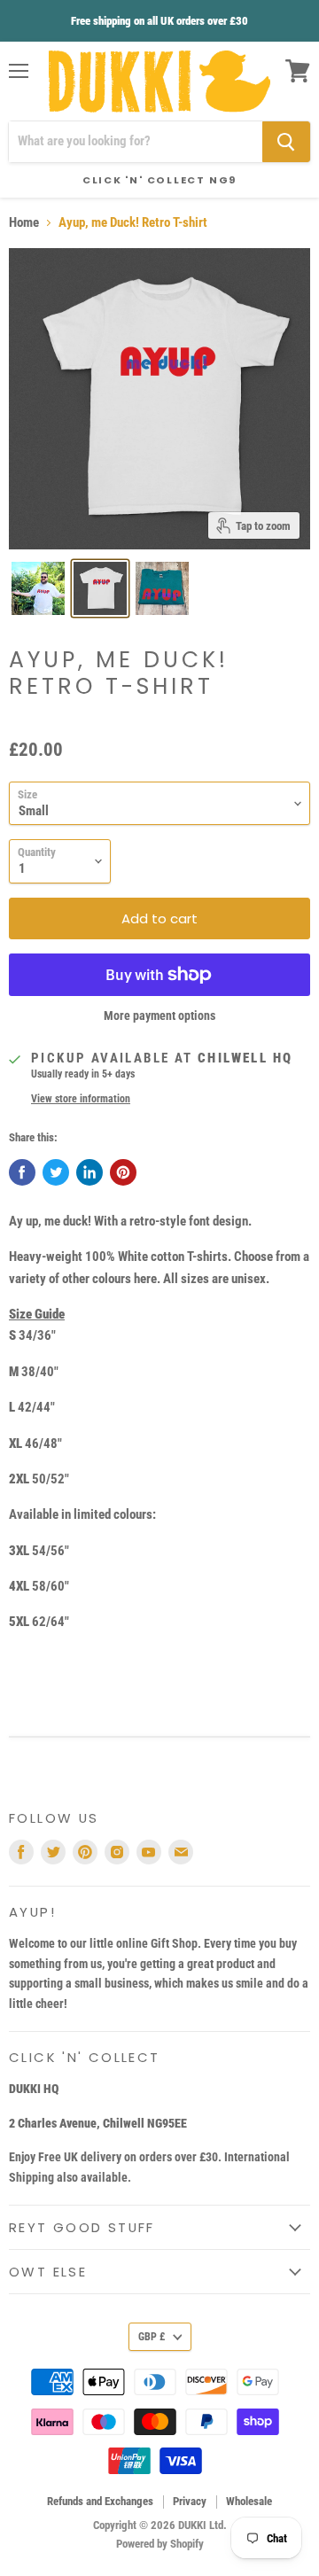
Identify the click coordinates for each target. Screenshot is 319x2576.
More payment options (159, 1016)
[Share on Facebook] (22, 1172)
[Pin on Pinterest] (123, 1172)
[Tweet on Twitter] (56, 1172)
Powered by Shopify (160, 2544)
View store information (81, 1099)
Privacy (190, 2501)
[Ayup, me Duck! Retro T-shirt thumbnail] (38, 588)
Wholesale (249, 2501)
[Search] (286, 142)
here (145, 1279)
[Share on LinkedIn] (89, 1172)
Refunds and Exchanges (100, 2501)
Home (24, 223)
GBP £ (152, 2337)
